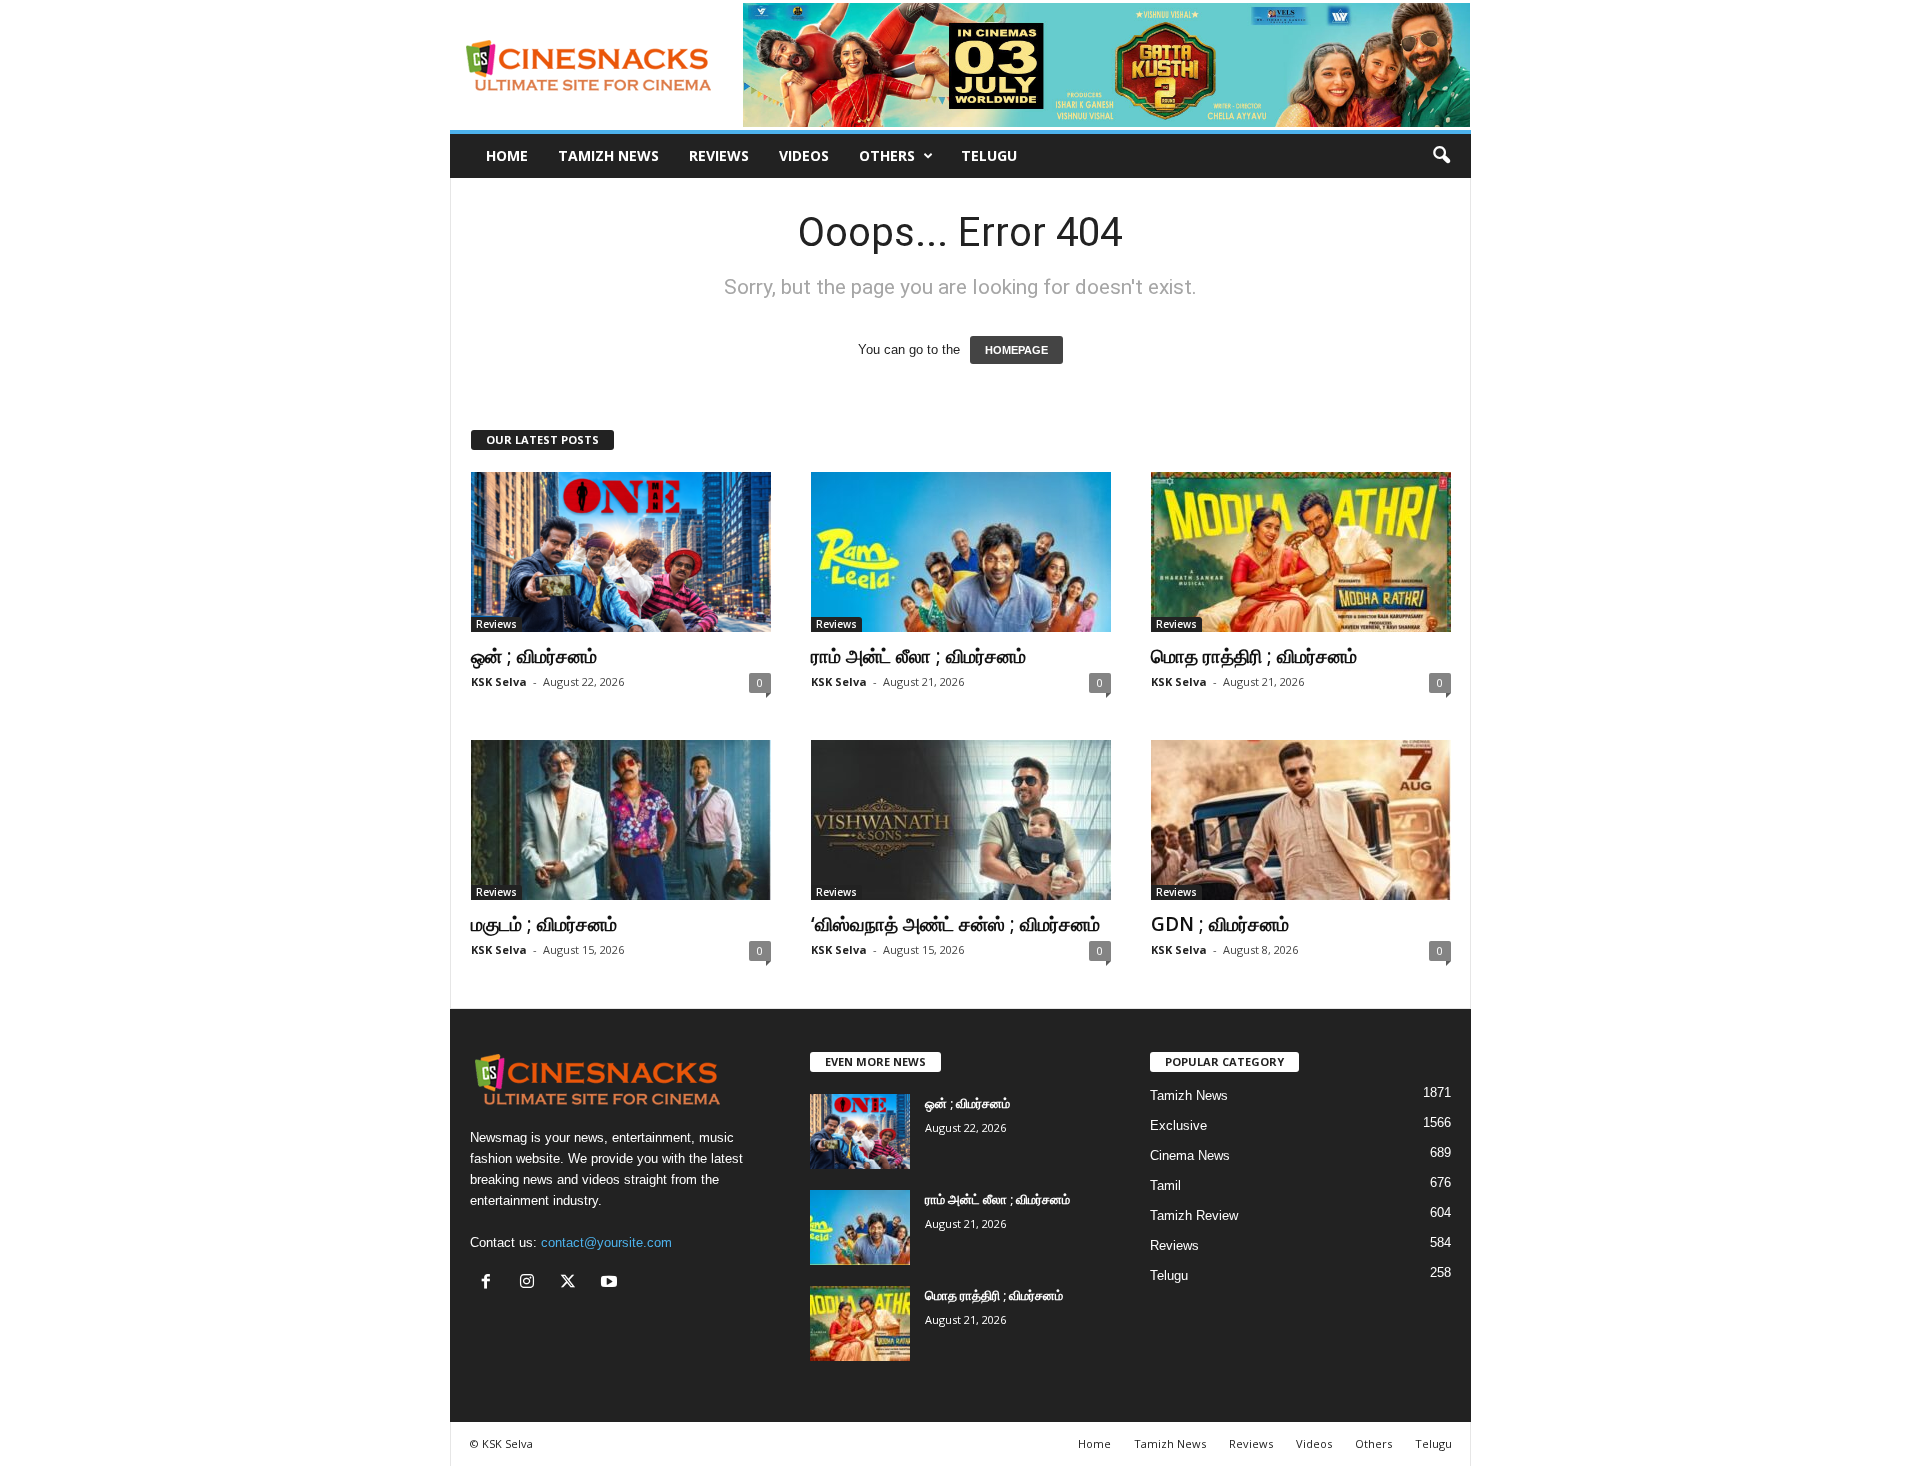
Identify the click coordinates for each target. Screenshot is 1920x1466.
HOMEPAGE (1016, 350)
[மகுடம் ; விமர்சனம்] (621, 820)
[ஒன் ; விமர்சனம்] (621, 552)
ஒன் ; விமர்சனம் (534, 656)
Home (507, 155)
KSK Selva (499, 681)
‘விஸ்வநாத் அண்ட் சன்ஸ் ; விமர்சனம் (955, 924)
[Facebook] (490, 1283)
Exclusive (1178, 1125)
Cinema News (1190, 1155)
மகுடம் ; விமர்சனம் (544, 924)
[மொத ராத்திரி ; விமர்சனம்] (1301, 552)
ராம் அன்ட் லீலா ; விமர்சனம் (918, 656)
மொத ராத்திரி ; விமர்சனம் (1254, 656)
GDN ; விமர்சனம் (1220, 924)
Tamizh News (608, 155)
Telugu (989, 155)
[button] (1441, 156)
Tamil (1165, 1185)
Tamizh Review (1194, 1215)
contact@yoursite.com (606, 1242)
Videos (804, 155)
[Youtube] (611, 1283)
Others (887, 155)
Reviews (719, 155)
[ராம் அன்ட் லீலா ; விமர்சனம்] (961, 552)
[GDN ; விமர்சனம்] (1301, 820)
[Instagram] (531, 1283)
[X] (572, 1283)
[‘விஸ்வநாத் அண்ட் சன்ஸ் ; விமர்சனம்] (961, 820)
